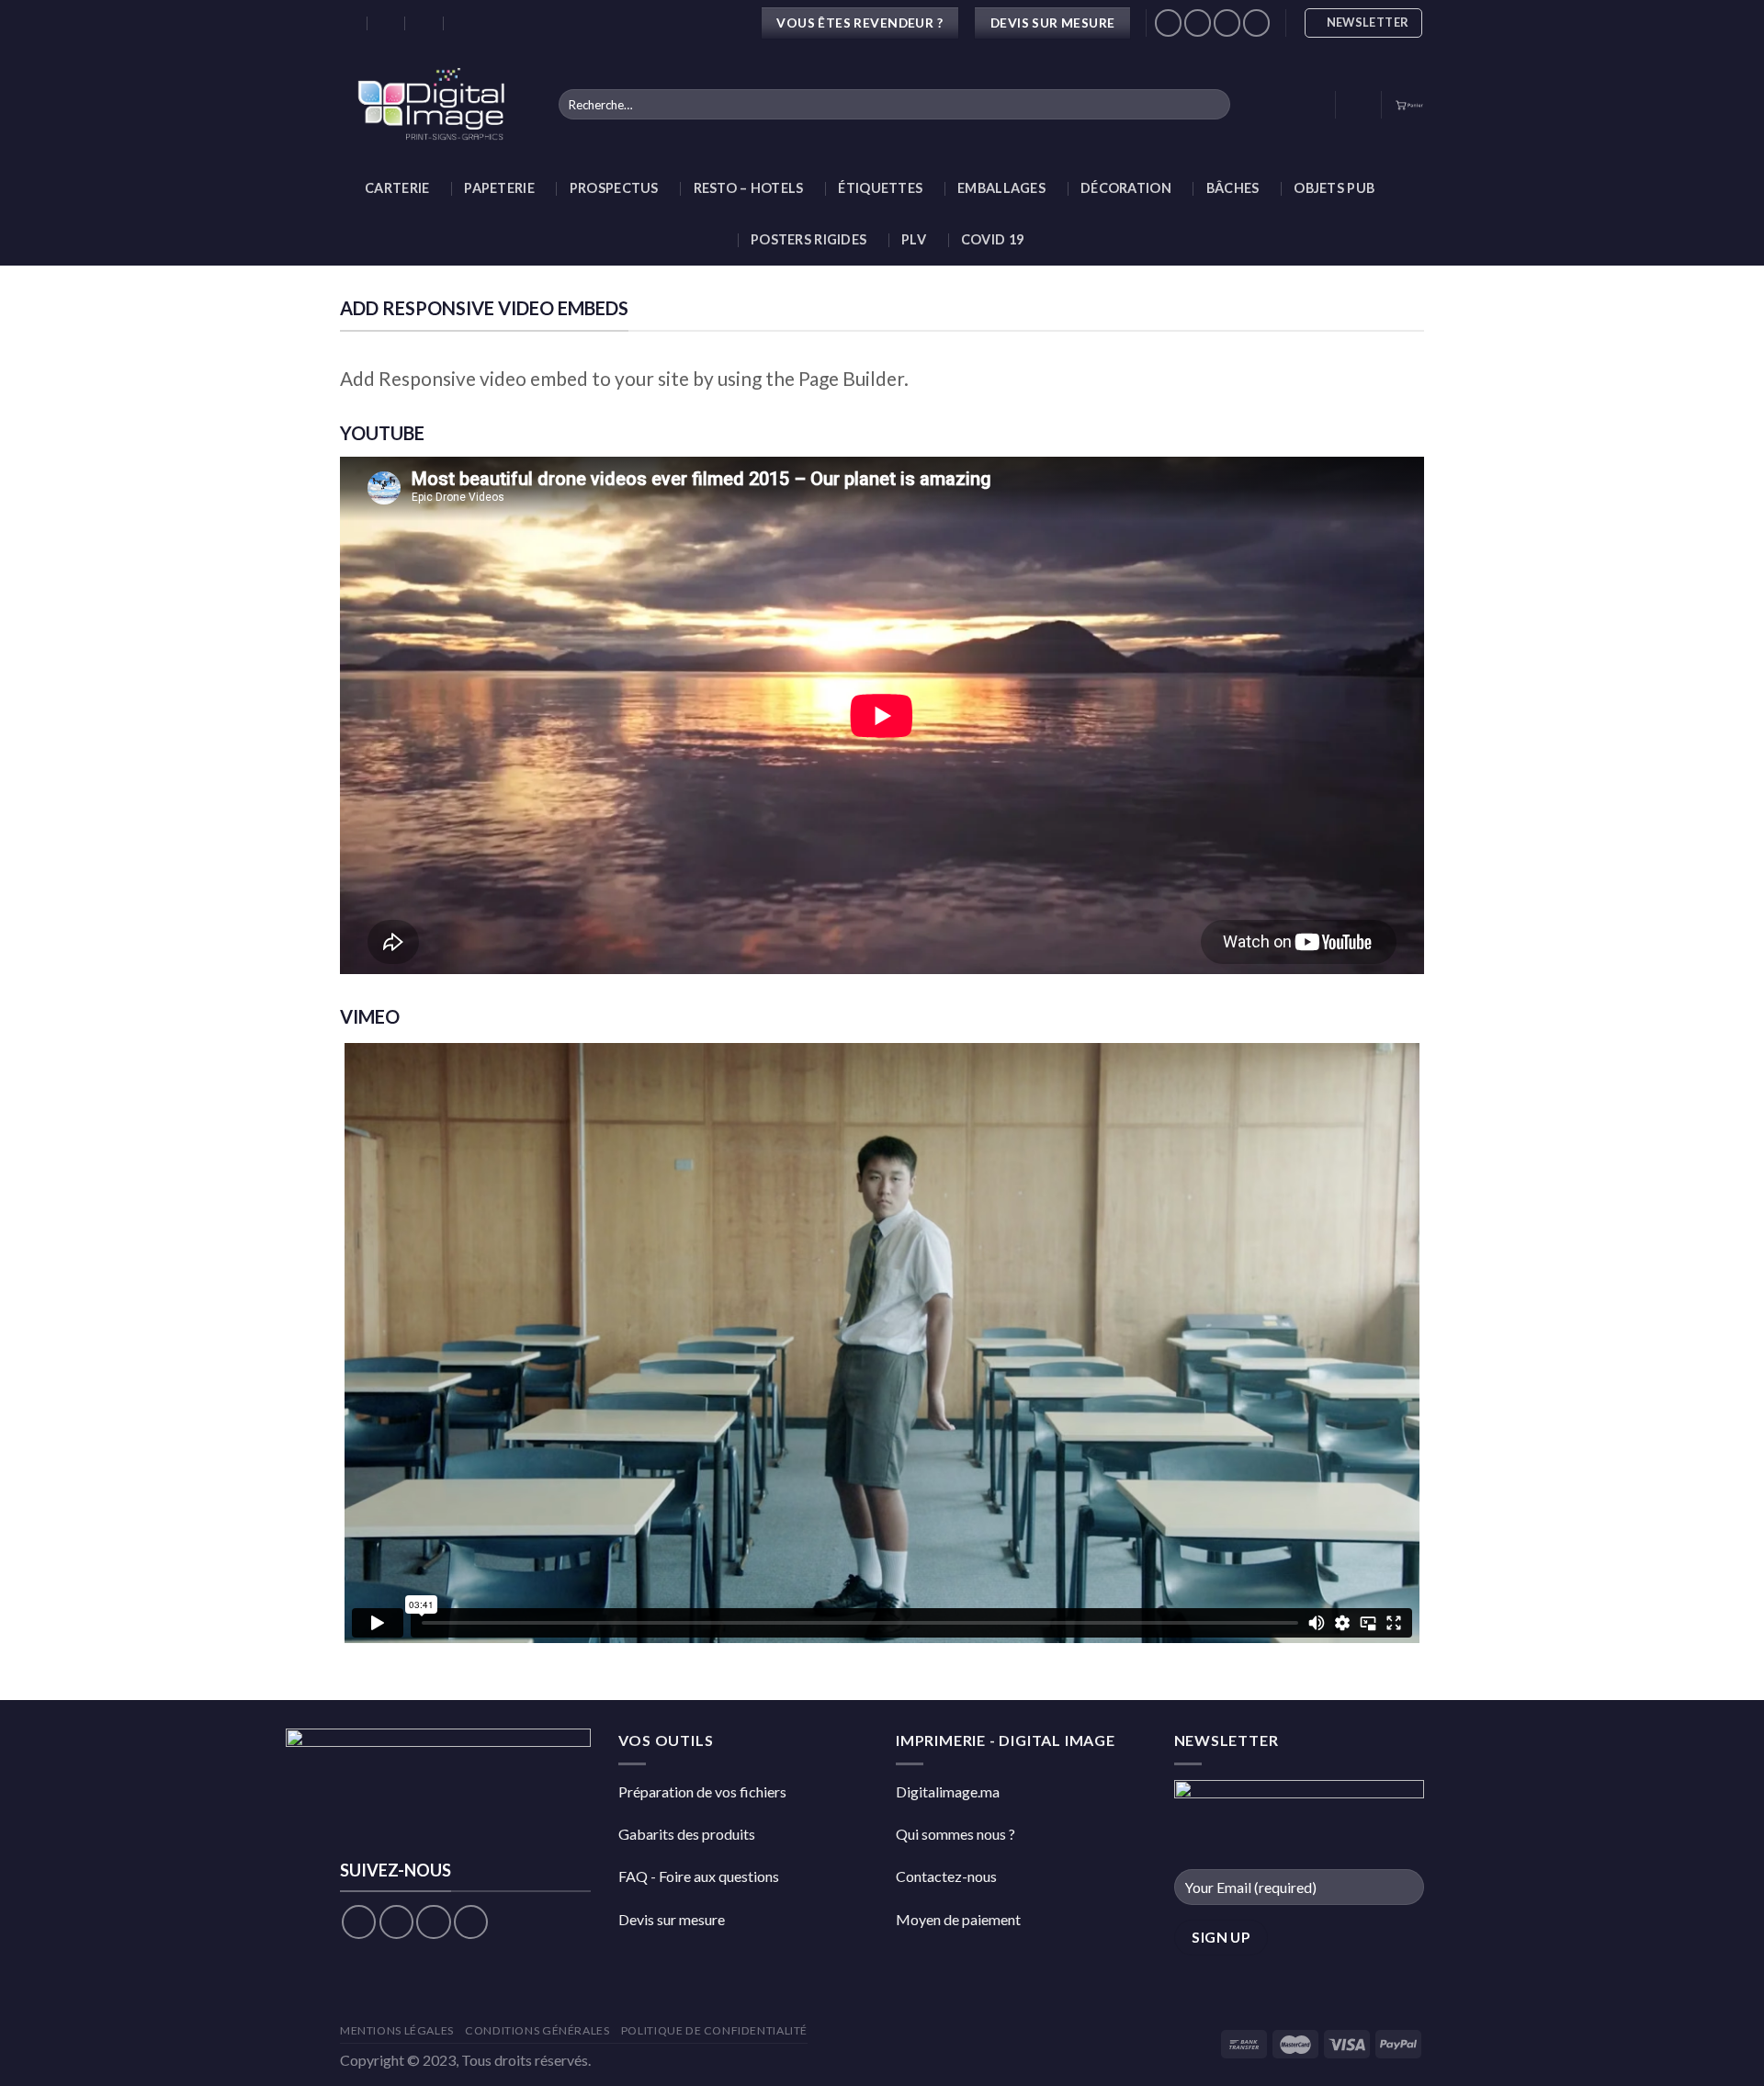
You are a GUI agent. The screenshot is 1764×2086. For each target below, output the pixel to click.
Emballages (1001, 188)
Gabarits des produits (687, 1834)
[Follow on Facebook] (359, 1922)
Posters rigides (808, 239)
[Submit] (1212, 105)
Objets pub (1334, 188)
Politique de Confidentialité (714, 2030)
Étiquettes (880, 188)
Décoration (1126, 188)
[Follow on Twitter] (433, 1922)
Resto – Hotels (749, 188)
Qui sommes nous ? (955, 1834)
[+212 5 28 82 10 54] (464, 23)
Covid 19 (992, 239)
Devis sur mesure (672, 1919)
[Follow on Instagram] (396, 1922)
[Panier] (1409, 104)
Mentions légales (397, 2030)
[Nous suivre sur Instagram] (1198, 23)
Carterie (397, 188)
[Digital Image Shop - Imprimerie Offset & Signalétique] (435, 104)
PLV (914, 239)
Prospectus (614, 188)
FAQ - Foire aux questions (699, 1876)
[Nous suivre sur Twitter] (1227, 23)
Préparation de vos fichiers (702, 1791)
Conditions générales (537, 2030)
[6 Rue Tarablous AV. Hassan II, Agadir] (349, 23)
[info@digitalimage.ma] (387, 23)
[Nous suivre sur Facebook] (1168, 23)
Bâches (1233, 188)
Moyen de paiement (958, 1919)
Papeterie (499, 188)
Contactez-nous (946, 1876)
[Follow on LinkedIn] (1256, 23)
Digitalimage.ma (948, 1791)
